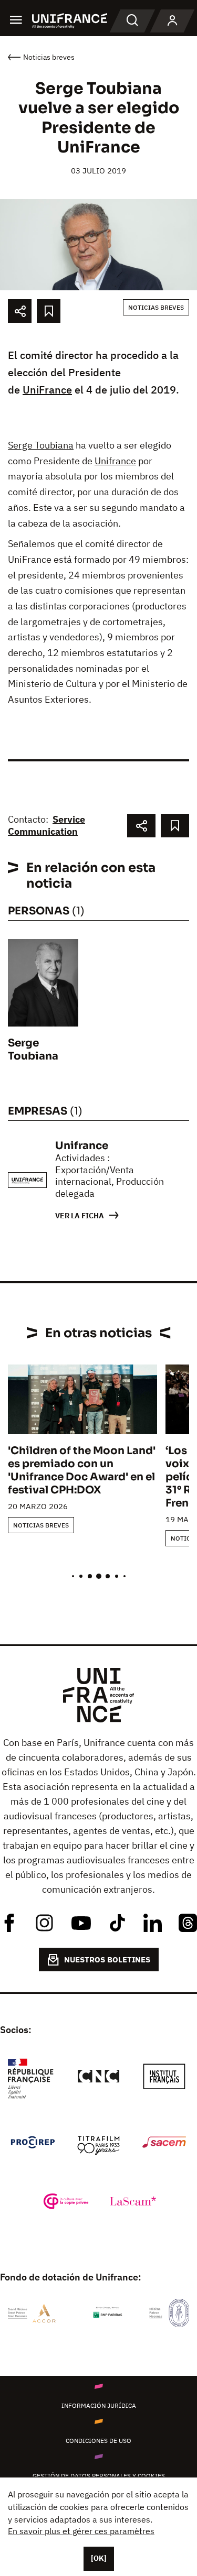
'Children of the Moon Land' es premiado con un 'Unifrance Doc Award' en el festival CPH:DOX (82, 1470)
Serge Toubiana (41, 445)
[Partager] (20, 311)
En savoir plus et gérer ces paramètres (81, 2531)
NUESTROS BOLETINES (107, 1960)
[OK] (99, 2558)
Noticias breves (156, 307)
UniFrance (47, 390)
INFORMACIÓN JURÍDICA (99, 2405)
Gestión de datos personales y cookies (99, 2476)
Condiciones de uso (98, 2441)
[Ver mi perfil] (172, 21)
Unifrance (115, 461)
